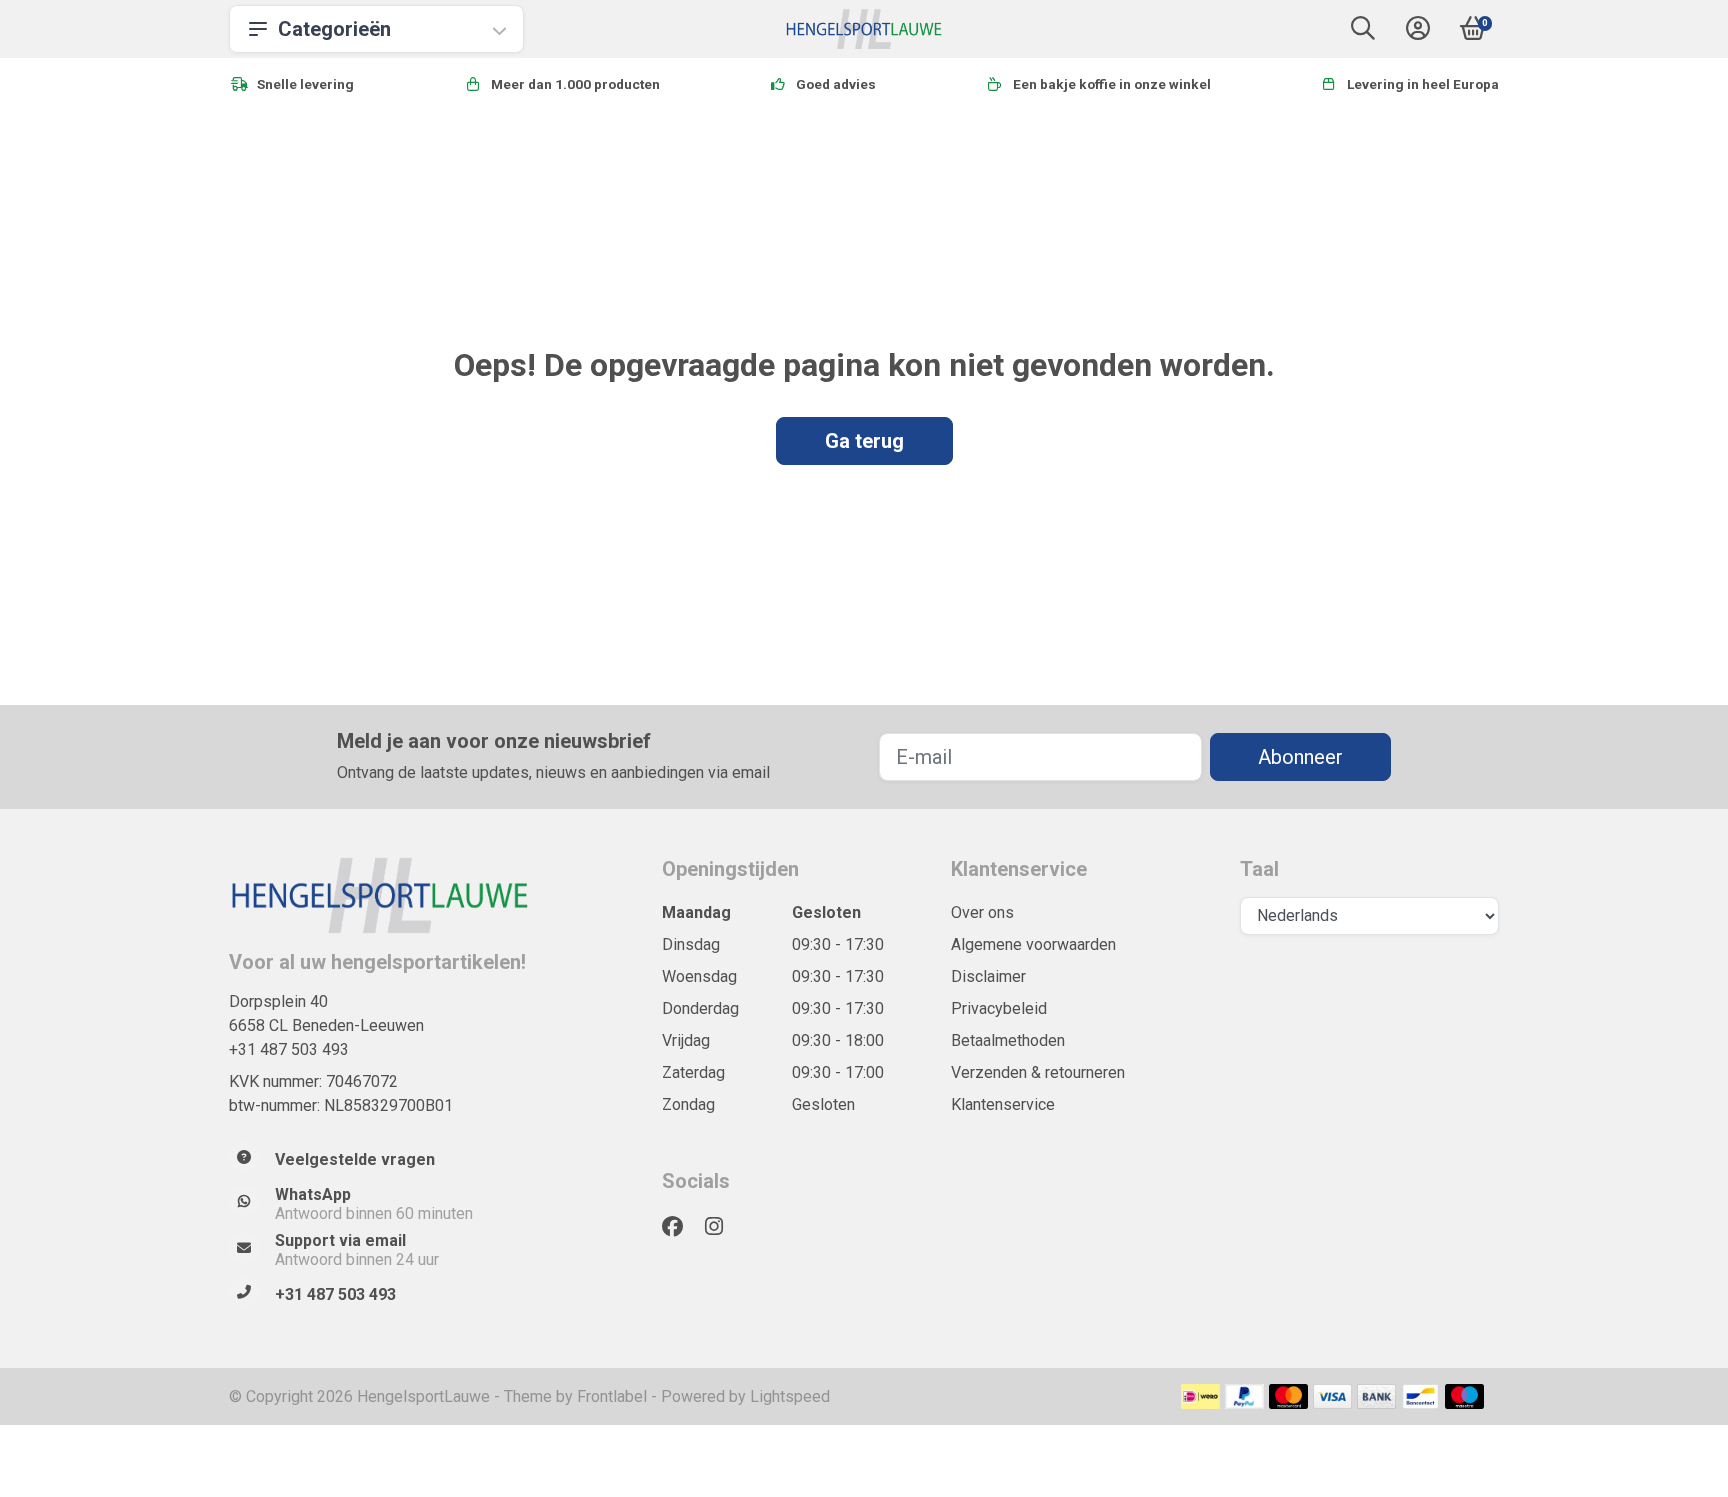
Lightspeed (790, 1396)
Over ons (982, 912)
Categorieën (334, 29)
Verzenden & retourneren (1038, 1072)
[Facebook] (680, 1227)
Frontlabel (612, 1396)
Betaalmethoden (1008, 1040)
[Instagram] (722, 1227)
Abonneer (1300, 757)
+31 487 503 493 (289, 1049)
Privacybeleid (999, 1008)
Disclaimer (988, 976)
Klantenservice (1003, 1104)
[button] (1363, 32)
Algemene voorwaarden (1033, 944)
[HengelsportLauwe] (864, 29)
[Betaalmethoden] (1200, 1396)
